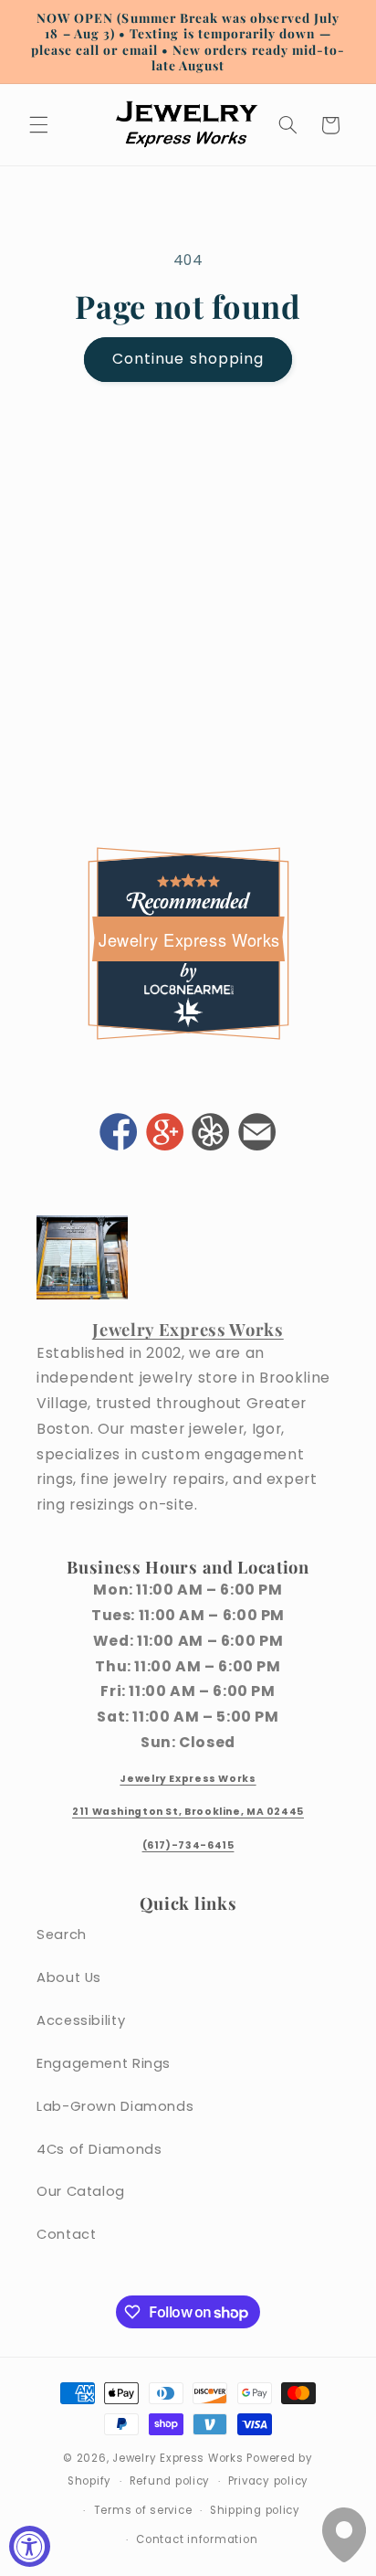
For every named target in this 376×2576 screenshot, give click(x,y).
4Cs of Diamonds (99, 2149)
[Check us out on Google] (164, 1134)
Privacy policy (268, 2481)
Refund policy (170, 2481)
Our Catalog (81, 2191)
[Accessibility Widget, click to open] (30, 2546)
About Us (69, 1977)
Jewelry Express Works (189, 940)
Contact (66, 2234)
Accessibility (81, 2020)
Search (62, 1935)
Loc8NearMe (188, 989)
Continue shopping (188, 359)
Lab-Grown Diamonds (115, 2106)
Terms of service (143, 2510)
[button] (38, 125)
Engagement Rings (104, 2063)
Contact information (197, 2539)
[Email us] (257, 1134)
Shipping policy (255, 2510)
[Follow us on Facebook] (119, 1134)
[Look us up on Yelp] (211, 1134)
